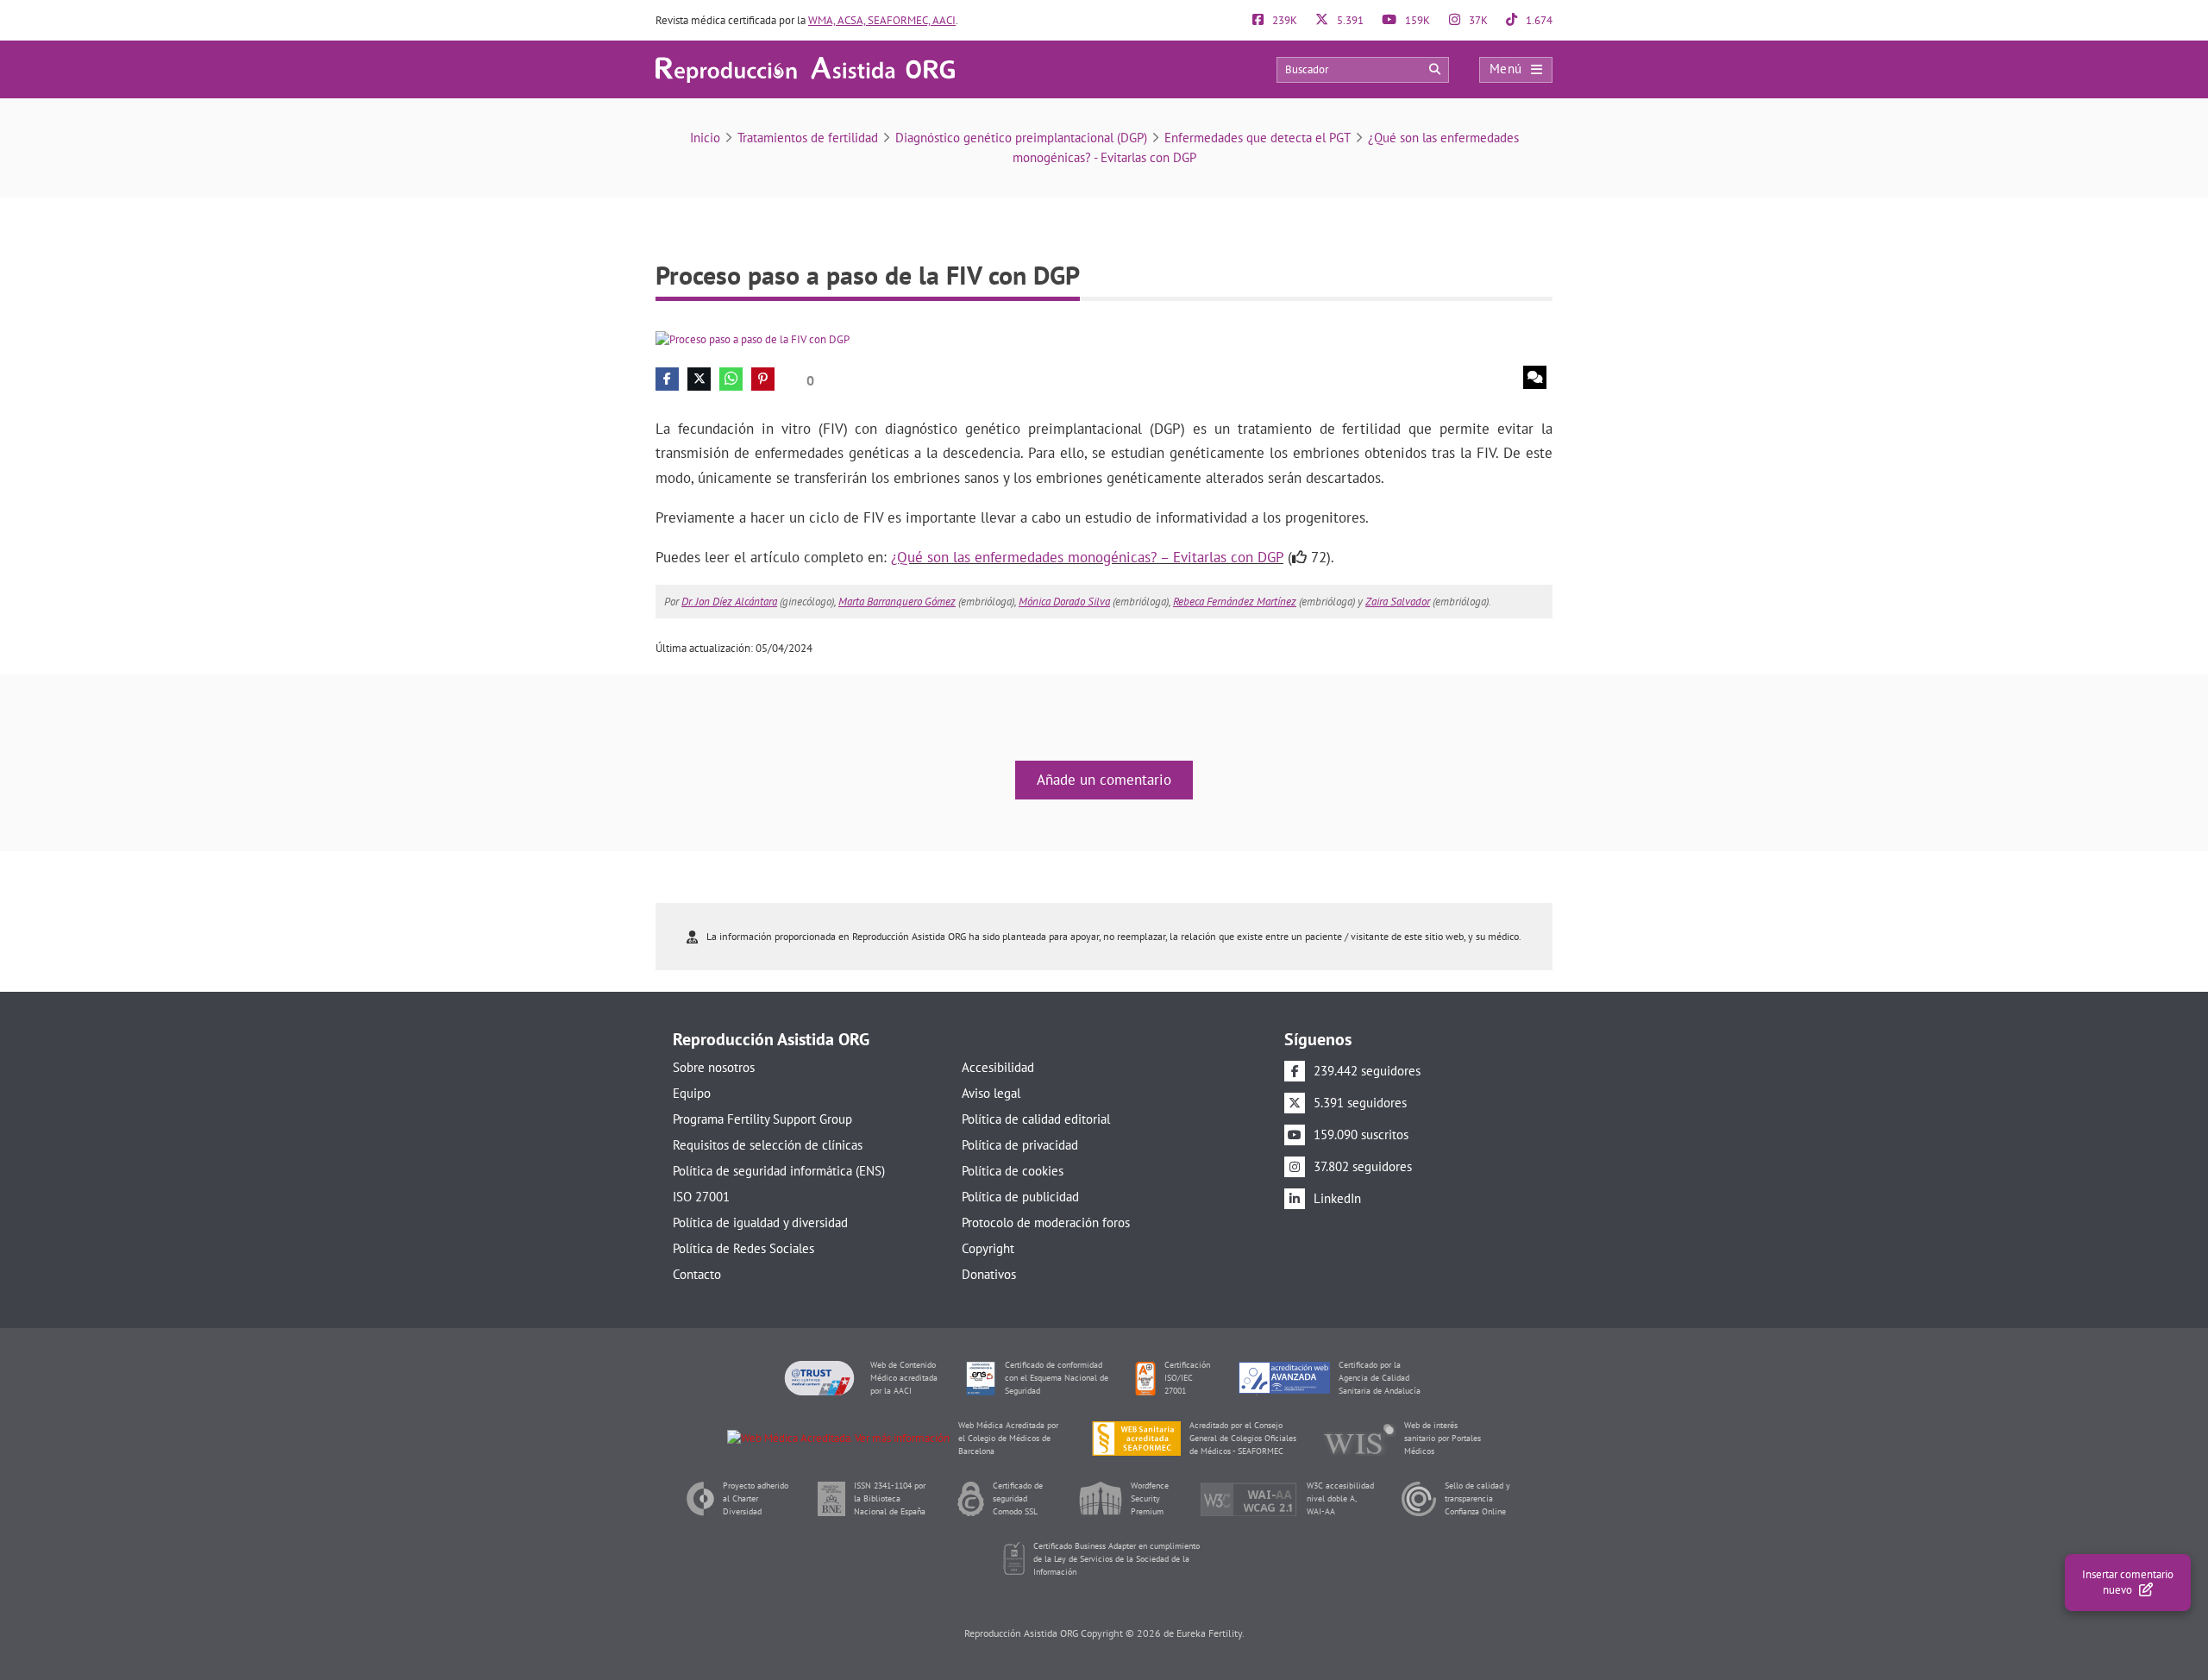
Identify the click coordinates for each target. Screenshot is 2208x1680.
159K (1416, 20)
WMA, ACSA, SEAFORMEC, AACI (882, 20)
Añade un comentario (1104, 780)
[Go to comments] (1535, 377)
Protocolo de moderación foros (1046, 1222)
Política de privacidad (1020, 1145)
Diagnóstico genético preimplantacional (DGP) (1021, 138)
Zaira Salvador (1398, 602)
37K (1477, 20)
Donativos (989, 1274)
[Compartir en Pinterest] (763, 379)
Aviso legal (991, 1093)
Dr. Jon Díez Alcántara (729, 602)
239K (1283, 20)
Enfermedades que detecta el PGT (1258, 138)
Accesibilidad (998, 1067)
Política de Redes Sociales (743, 1248)
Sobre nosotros (714, 1067)
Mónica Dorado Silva (1064, 602)
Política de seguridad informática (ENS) (779, 1171)
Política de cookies (1013, 1171)
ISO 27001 (701, 1197)
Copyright (988, 1248)
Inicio (705, 138)
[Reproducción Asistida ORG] (805, 69)
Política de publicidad (1020, 1197)
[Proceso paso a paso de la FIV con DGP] (753, 339)
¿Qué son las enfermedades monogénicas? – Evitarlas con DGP (1087, 557)
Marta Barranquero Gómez (897, 602)
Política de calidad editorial (1036, 1119)
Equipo (692, 1093)
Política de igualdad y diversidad (760, 1222)
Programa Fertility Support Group (762, 1119)
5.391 (1349, 20)
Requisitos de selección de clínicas (768, 1145)
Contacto (697, 1274)
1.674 (1538, 20)
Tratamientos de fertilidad (808, 138)
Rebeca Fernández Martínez (1235, 602)
